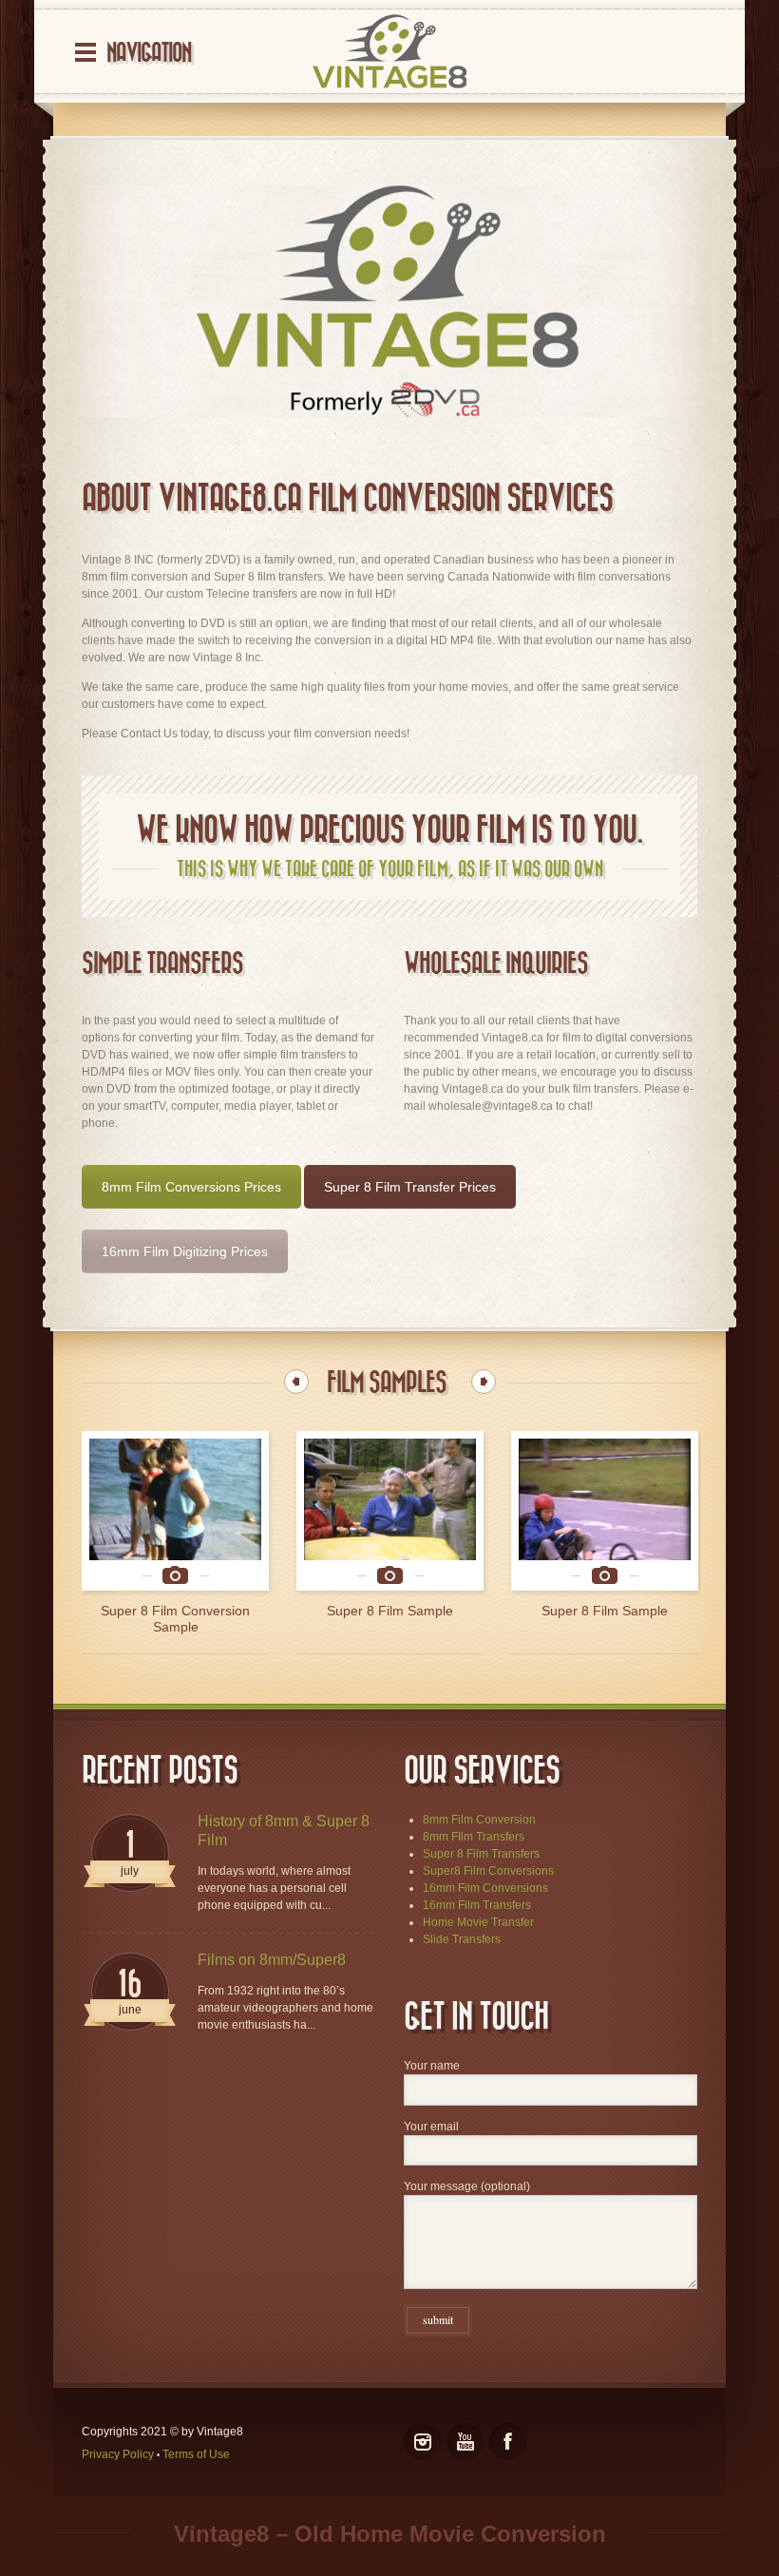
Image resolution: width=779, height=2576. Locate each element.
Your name (432, 2066)
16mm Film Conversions (485, 1888)
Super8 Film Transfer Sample (176, 1611)
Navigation (149, 53)
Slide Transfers (462, 1939)
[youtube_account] (465, 2442)
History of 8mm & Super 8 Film (284, 1831)
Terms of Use (196, 2454)
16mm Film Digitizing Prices (185, 1251)
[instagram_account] (422, 2442)
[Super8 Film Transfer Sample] (175, 1511)
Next (484, 1382)
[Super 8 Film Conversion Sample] (605, 1511)
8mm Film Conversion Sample (390, 1611)
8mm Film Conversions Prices (191, 1187)
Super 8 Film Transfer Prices (410, 1187)
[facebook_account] (508, 2442)
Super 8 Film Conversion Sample (605, 1619)
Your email (431, 2127)
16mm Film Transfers (477, 1905)
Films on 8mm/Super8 (272, 1960)
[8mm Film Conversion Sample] (390, 1511)
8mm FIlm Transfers (474, 1837)
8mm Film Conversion (479, 1820)
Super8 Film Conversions (488, 1871)
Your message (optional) (467, 2186)
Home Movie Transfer (478, 1922)
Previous (296, 1382)
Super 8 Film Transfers (481, 1854)
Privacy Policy (118, 2454)
